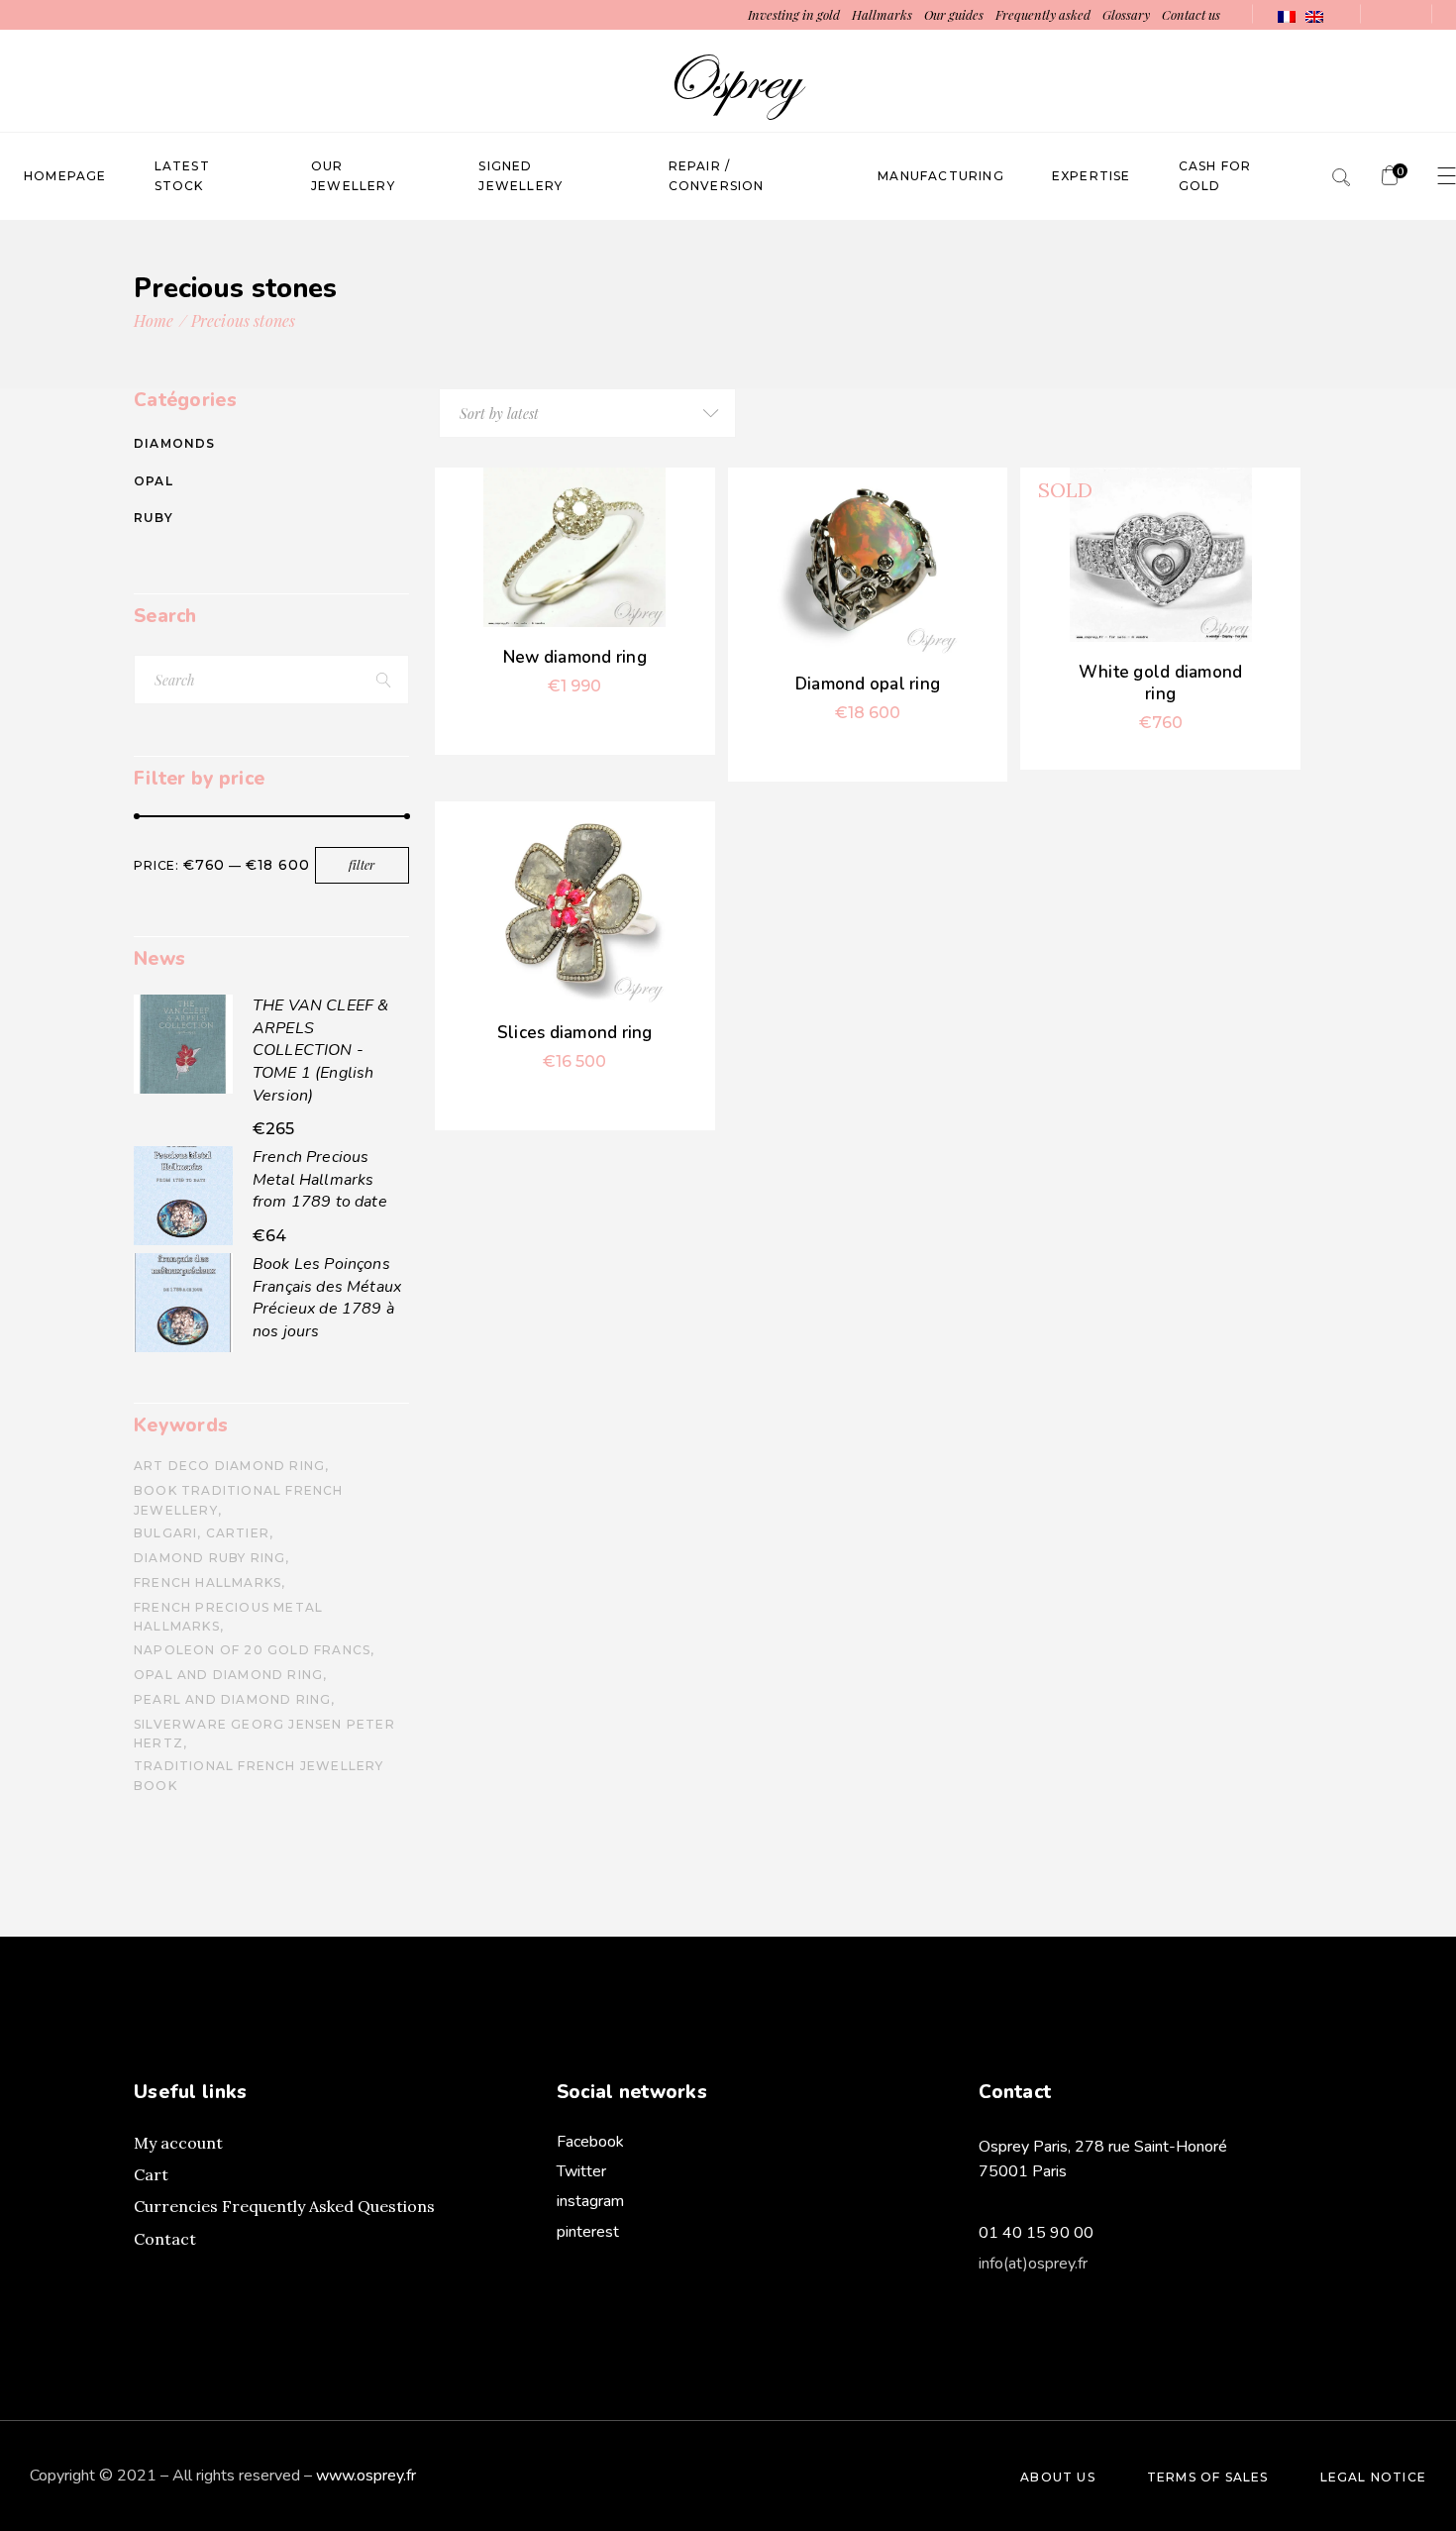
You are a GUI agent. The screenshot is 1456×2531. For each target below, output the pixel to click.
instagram (590, 2201)
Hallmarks (882, 14)
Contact (165, 2239)
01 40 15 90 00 (1036, 2233)
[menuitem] (1287, 15)
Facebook (590, 2142)
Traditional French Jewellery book (259, 1775)
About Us (1058, 2477)
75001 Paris (1023, 2171)
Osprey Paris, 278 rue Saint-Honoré (1103, 2147)
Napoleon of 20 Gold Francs (252, 1650)
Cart (151, 2174)
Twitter (581, 2171)
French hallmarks (208, 1582)
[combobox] (587, 413)
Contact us (1191, 14)
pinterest (588, 2232)
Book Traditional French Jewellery (239, 1500)
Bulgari (165, 1533)
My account (178, 2143)
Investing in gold (794, 14)
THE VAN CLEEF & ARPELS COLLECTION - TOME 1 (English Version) (320, 1050)
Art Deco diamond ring (229, 1466)
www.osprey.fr (366, 2476)
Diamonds (175, 443)
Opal (154, 481)
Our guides (954, 14)
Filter (362, 865)
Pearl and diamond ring (232, 1699)
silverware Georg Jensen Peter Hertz (264, 1734)
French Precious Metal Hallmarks (228, 1617)
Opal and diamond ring (228, 1675)
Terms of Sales (1208, 2477)
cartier (238, 1533)
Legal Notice (1373, 2477)
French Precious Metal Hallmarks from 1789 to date (320, 1179)
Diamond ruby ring (209, 1558)
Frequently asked (1044, 14)
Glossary (1126, 14)
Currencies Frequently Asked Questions (284, 2206)
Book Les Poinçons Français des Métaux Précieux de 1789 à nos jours (327, 1298)
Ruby (154, 518)
